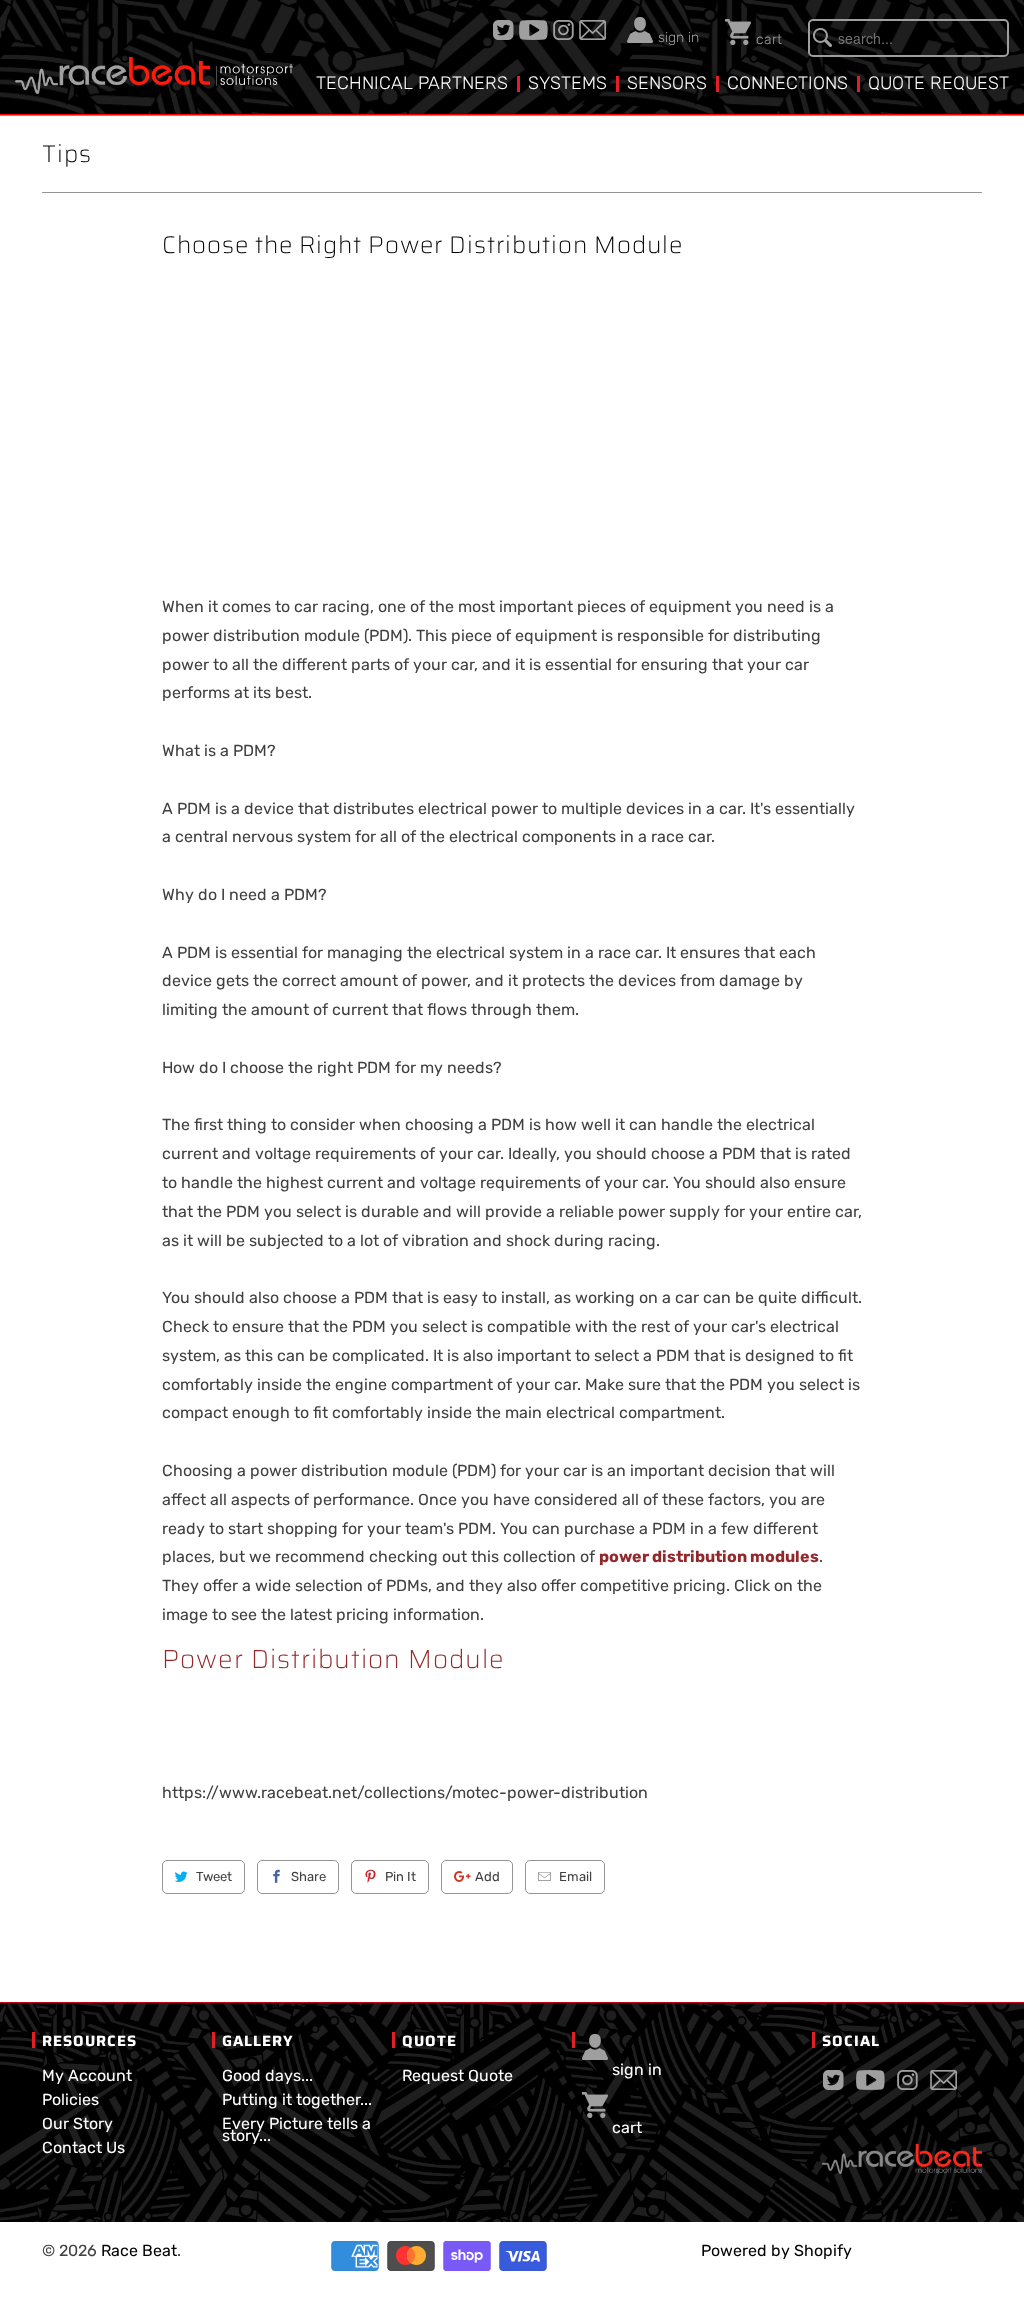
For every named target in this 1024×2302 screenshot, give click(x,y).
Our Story (77, 2123)
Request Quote (457, 2075)
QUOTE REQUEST (938, 83)
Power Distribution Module (333, 1658)
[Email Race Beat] (595, 30)
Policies (70, 2099)
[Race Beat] (154, 55)
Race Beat (139, 2250)
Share (308, 1876)
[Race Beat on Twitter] (506, 30)
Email (575, 1876)
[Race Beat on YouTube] (536, 30)
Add (487, 1876)
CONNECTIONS (787, 83)
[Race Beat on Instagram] (566, 30)
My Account (87, 2075)
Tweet (214, 1876)
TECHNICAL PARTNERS (412, 83)
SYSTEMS (567, 83)
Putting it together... (297, 2099)
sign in (678, 37)
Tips (67, 154)
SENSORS (667, 83)
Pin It (400, 1876)
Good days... (267, 2075)
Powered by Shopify (776, 2250)
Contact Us (83, 2147)
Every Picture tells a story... (296, 2129)
